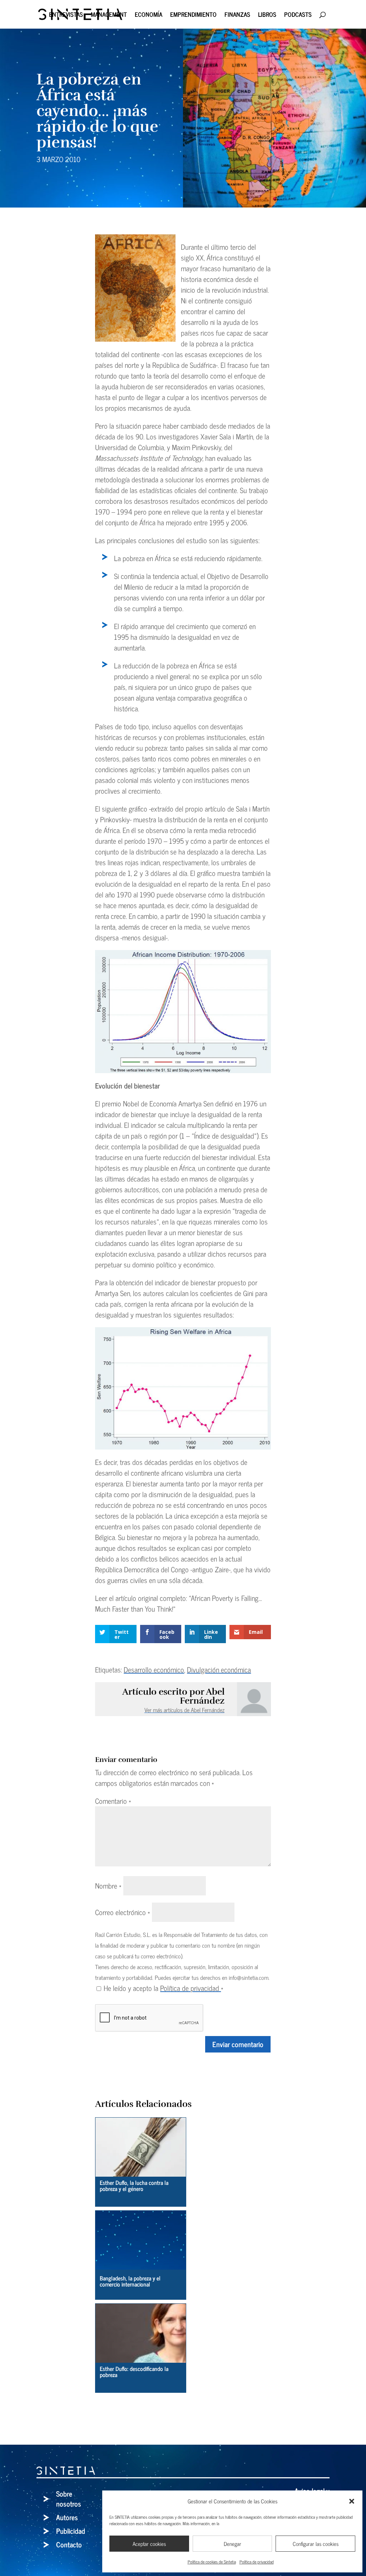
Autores (67, 2517)
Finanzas (237, 16)
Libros (267, 16)
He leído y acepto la (164, 1988)
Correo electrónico (123, 1912)
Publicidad (71, 2531)
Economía (149, 16)
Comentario (113, 1801)
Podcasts (298, 16)
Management (109, 16)
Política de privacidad (257, 2562)
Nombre (108, 1886)
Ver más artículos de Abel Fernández (184, 1710)
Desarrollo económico (154, 1669)
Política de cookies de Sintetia (212, 2562)
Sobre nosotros (69, 2499)
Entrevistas (66, 16)
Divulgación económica (219, 1669)
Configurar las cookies (316, 2544)
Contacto (69, 2544)
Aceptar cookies (149, 2544)
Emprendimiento (193, 16)
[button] (352, 2501)
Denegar (233, 2544)
